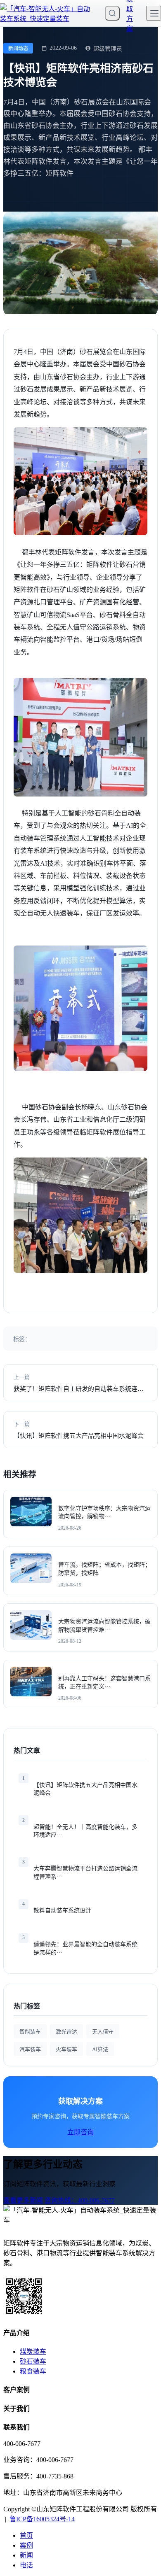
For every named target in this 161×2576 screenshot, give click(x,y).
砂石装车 (33, 2361)
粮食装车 (33, 2371)
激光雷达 (66, 2032)
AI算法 (100, 2049)
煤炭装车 (33, 2351)
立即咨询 (80, 2132)
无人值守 (103, 2032)
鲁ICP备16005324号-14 (42, 2519)
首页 (26, 2535)
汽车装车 (30, 2049)
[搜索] (112, 13)
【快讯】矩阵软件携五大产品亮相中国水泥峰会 (79, 1436)
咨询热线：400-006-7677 (80, 2200)
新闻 (26, 2555)
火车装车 (66, 2049)
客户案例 (17, 2390)
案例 (26, 2545)
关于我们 (17, 2409)
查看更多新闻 (23, 2200)
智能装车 (30, 2032)
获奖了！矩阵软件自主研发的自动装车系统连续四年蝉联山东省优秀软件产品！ (79, 1389)
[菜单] (154, 13)
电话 (26, 2565)
